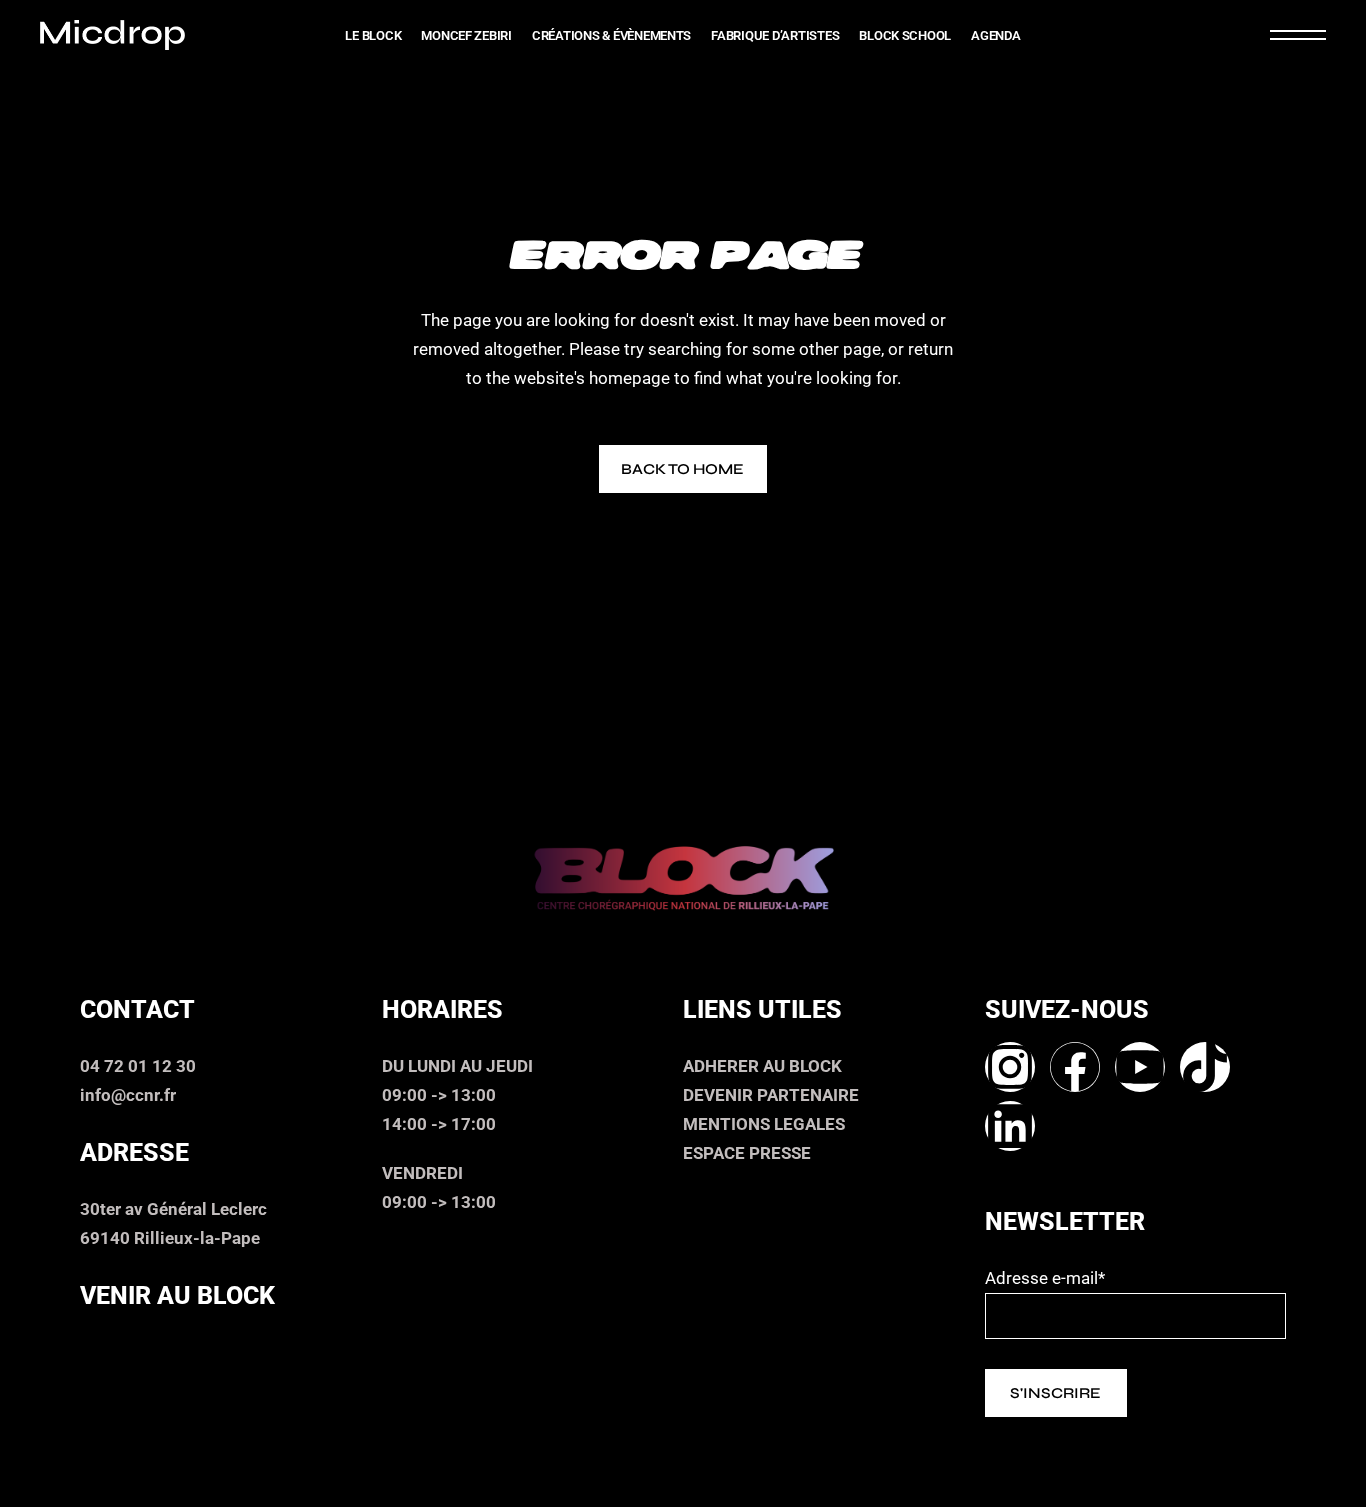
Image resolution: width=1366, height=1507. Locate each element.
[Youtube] (1140, 1067)
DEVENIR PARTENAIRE (771, 1095)
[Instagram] (1010, 1067)
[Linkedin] (1010, 1126)
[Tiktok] (1205, 1067)
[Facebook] (1075, 1067)
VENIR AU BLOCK (177, 1295)
